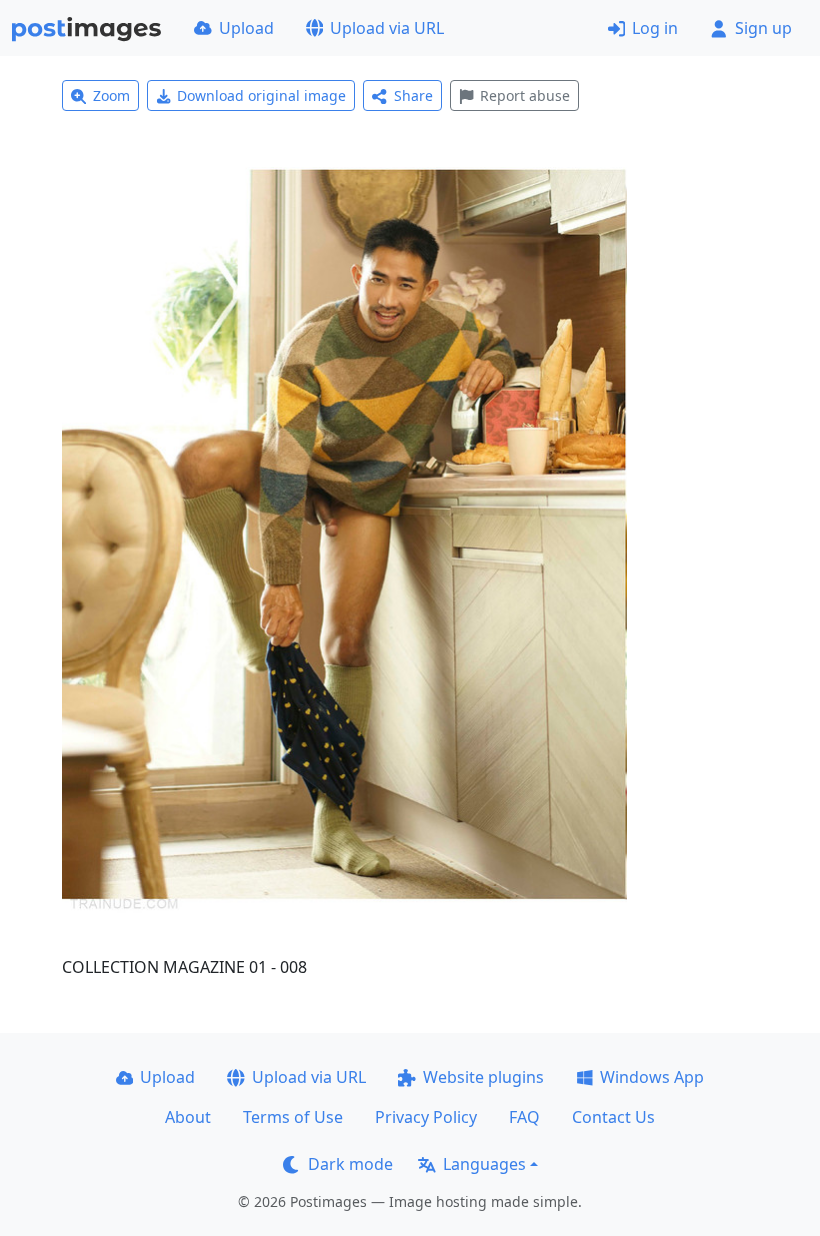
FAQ (524, 1117)
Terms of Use (293, 1117)
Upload (246, 28)
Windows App (652, 1077)
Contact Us (613, 1117)
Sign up (763, 28)
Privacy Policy (426, 1117)
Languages (484, 1164)
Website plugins (483, 1077)
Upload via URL (387, 28)
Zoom (111, 95)
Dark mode (350, 1164)
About (188, 1117)
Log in (655, 28)
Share (413, 95)
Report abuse (525, 95)
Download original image (261, 95)
